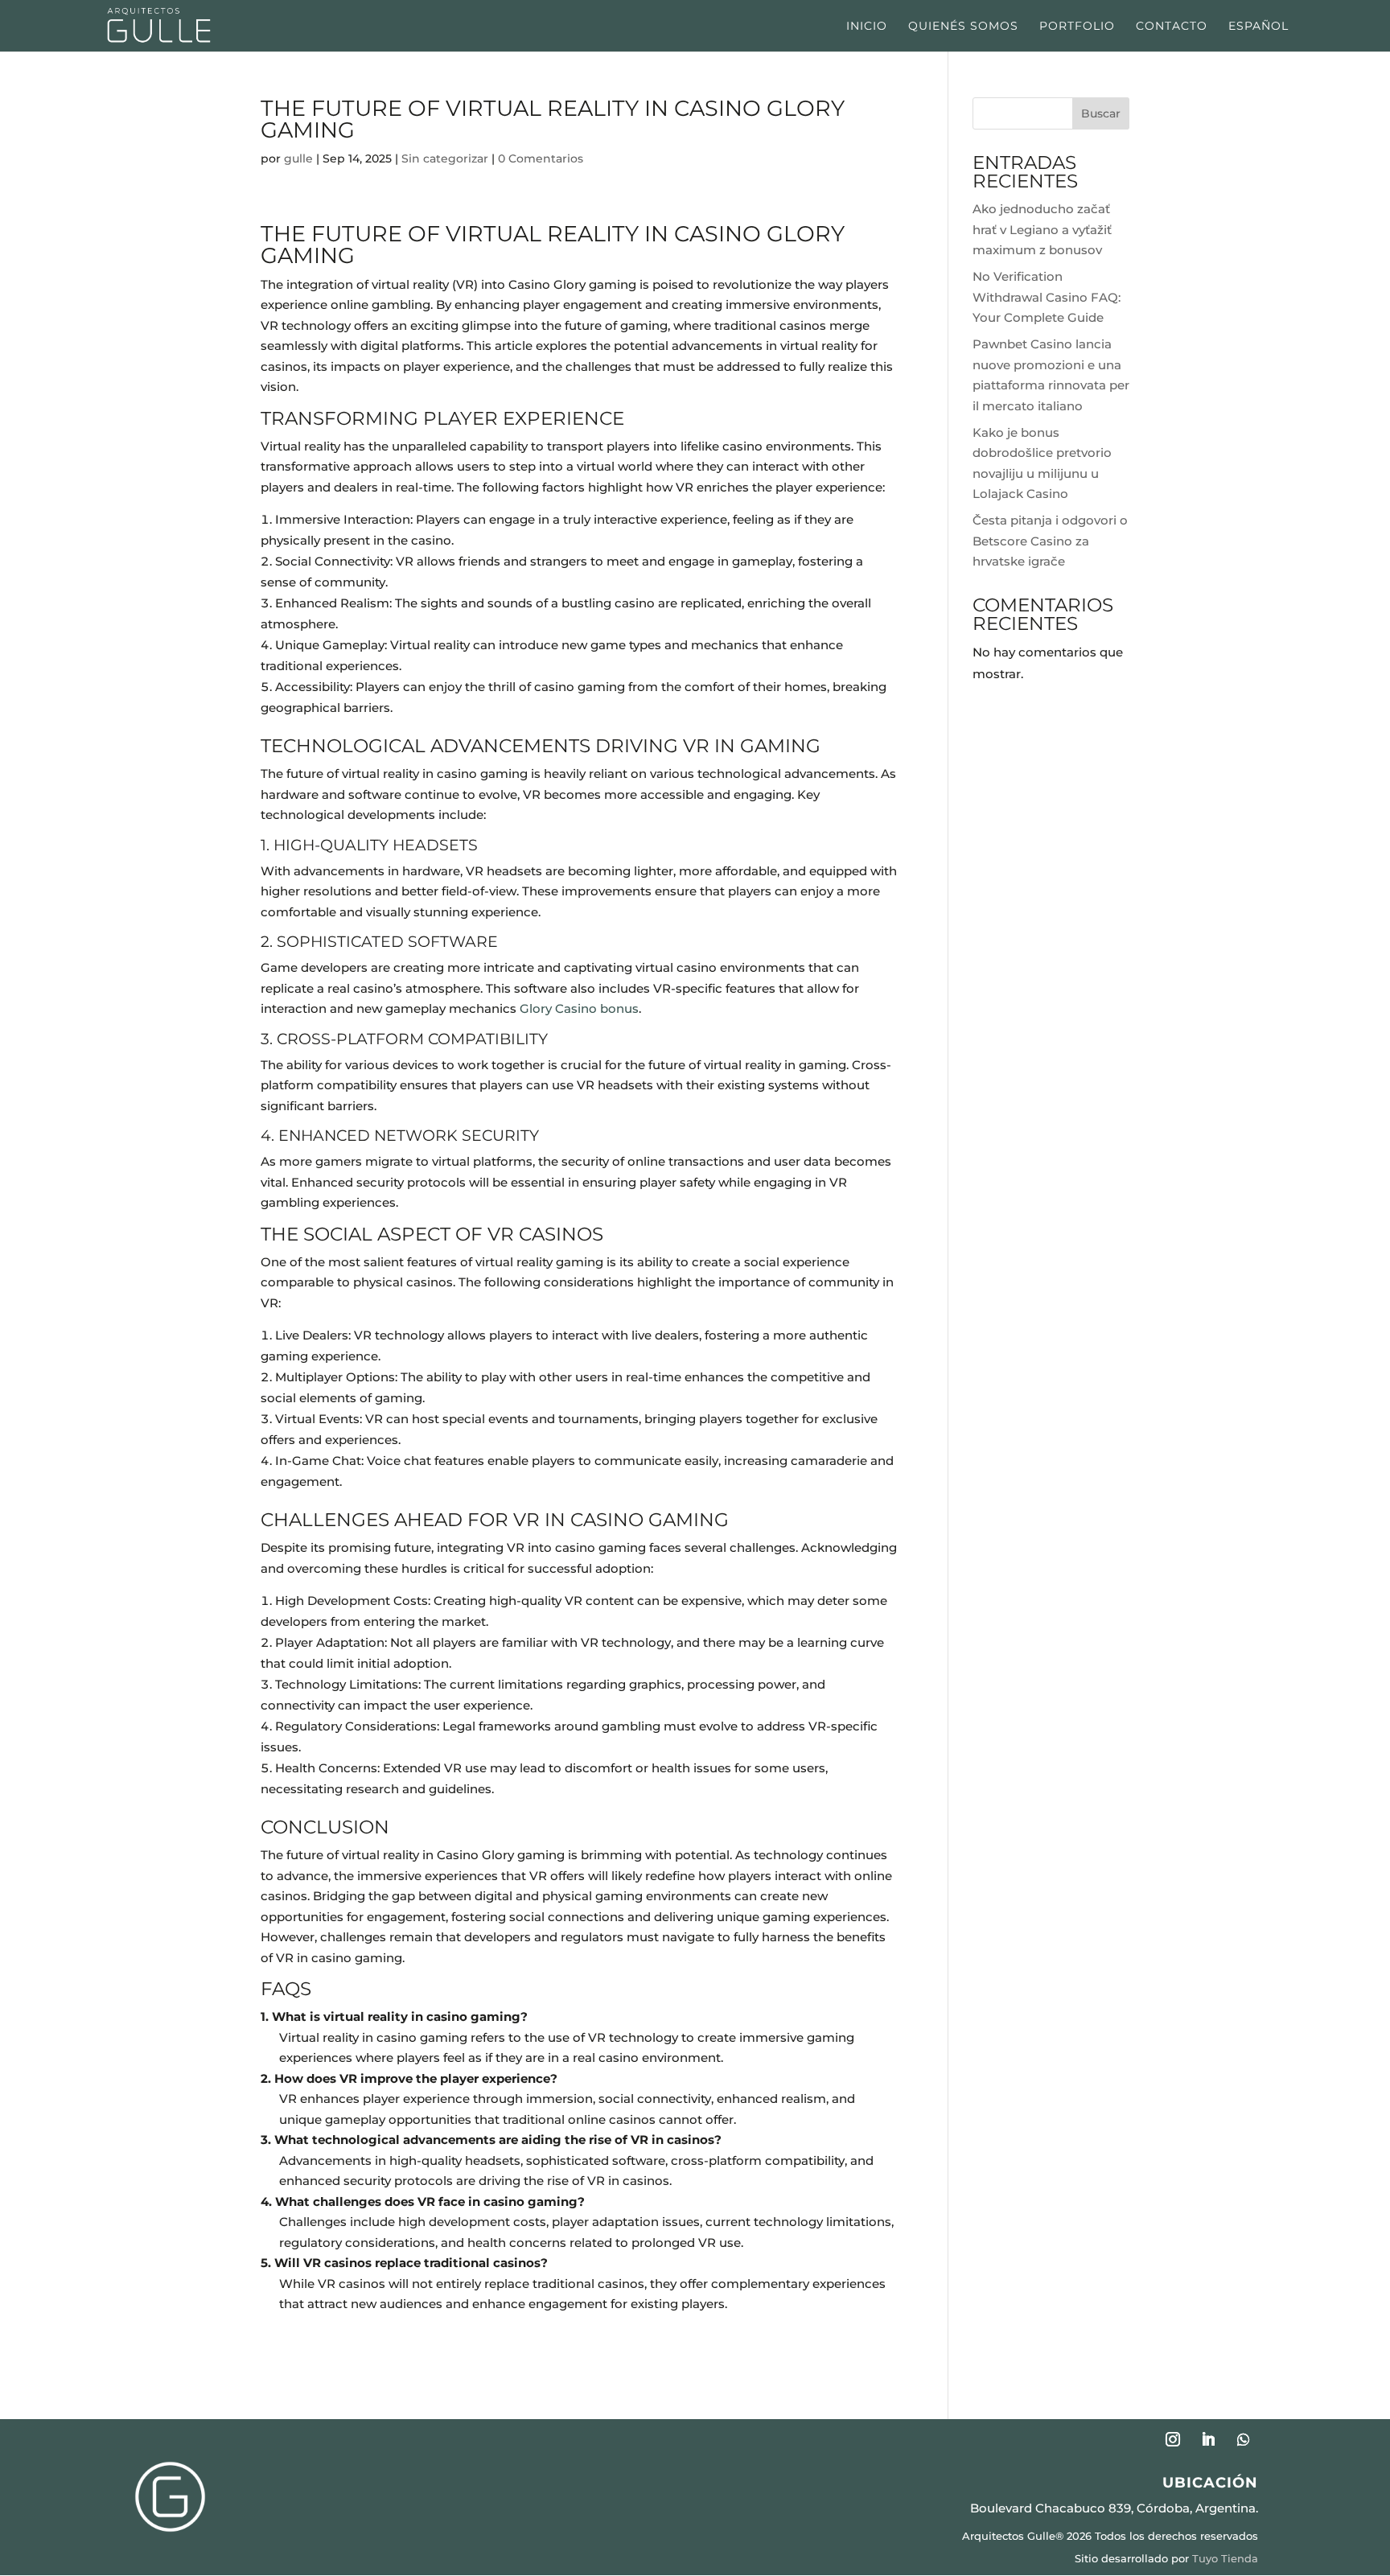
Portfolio (1077, 27)
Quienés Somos (963, 27)
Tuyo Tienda (1225, 2558)
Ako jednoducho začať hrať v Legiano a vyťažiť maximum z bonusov (1042, 229)
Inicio (867, 27)
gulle (298, 158)
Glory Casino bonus (579, 1008)
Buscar (1101, 113)
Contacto (1172, 27)
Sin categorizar (445, 158)
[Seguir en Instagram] (1173, 2439)
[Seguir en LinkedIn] (1208, 2439)
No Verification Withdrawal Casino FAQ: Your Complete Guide (1047, 297)
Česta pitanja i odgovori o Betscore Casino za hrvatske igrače (1050, 541)
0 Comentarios (541, 158)
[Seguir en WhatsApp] (1244, 2439)
